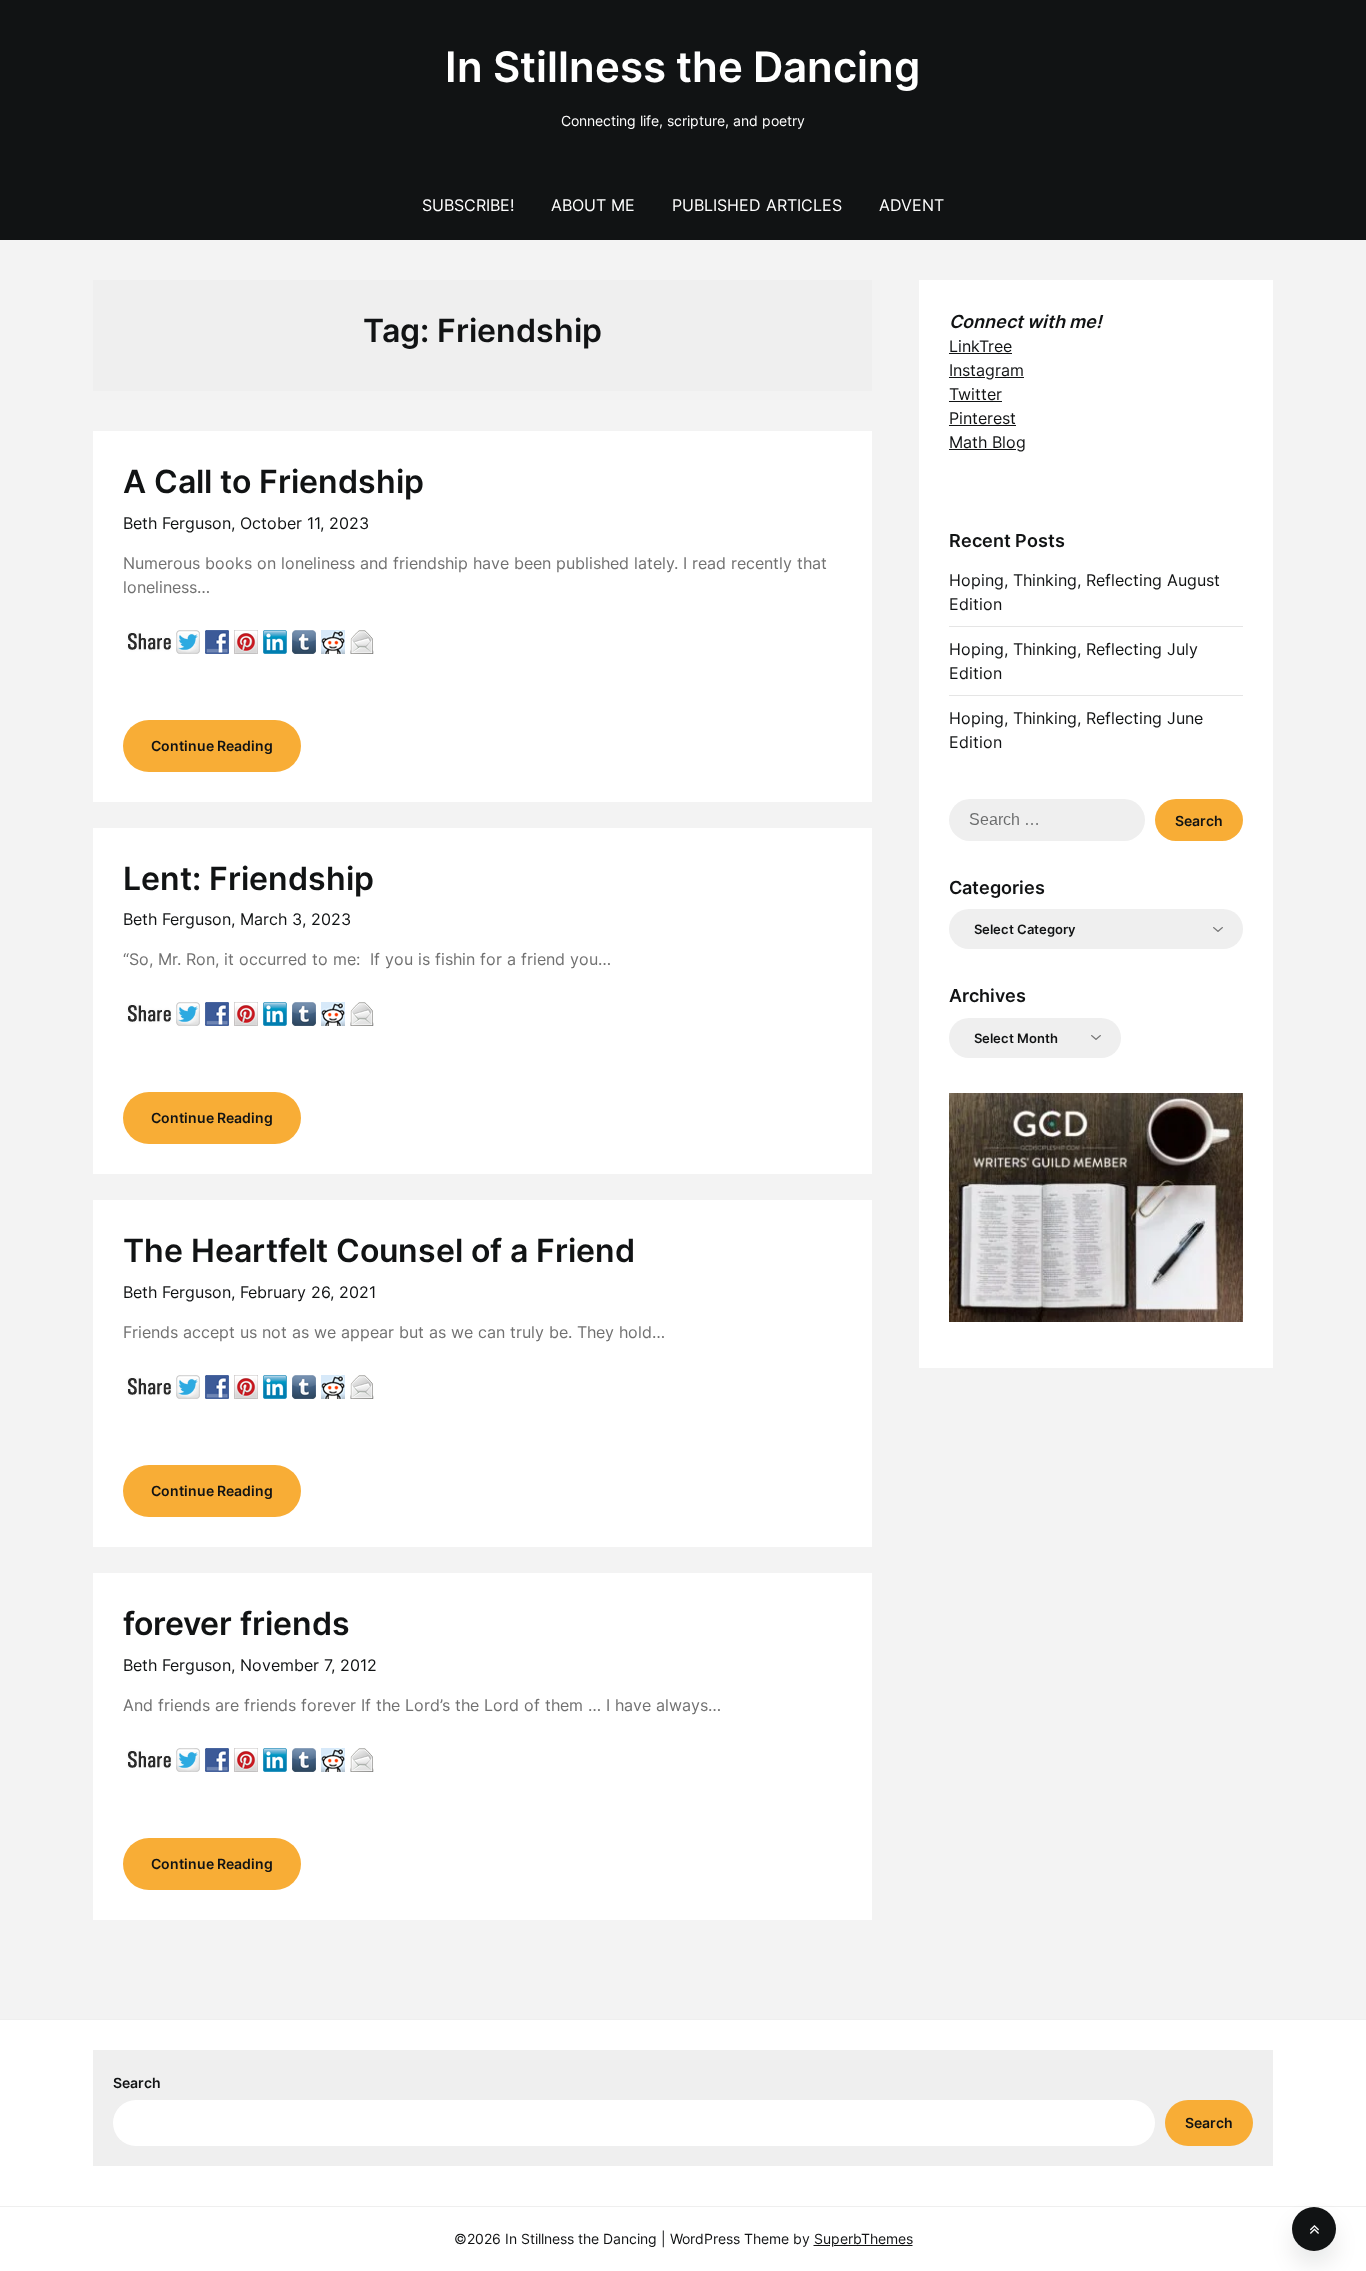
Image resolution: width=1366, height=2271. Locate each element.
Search (137, 2082)
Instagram (986, 370)
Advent (911, 205)
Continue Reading (212, 745)
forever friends (236, 1623)
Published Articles (757, 205)
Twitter (975, 394)
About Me (593, 205)
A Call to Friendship (273, 481)
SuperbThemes (863, 2238)
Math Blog (987, 442)
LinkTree (980, 346)
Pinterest (982, 418)
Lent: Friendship (248, 878)
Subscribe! (468, 205)
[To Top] (1314, 2229)
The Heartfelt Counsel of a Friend (379, 1250)
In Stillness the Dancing (682, 66)
